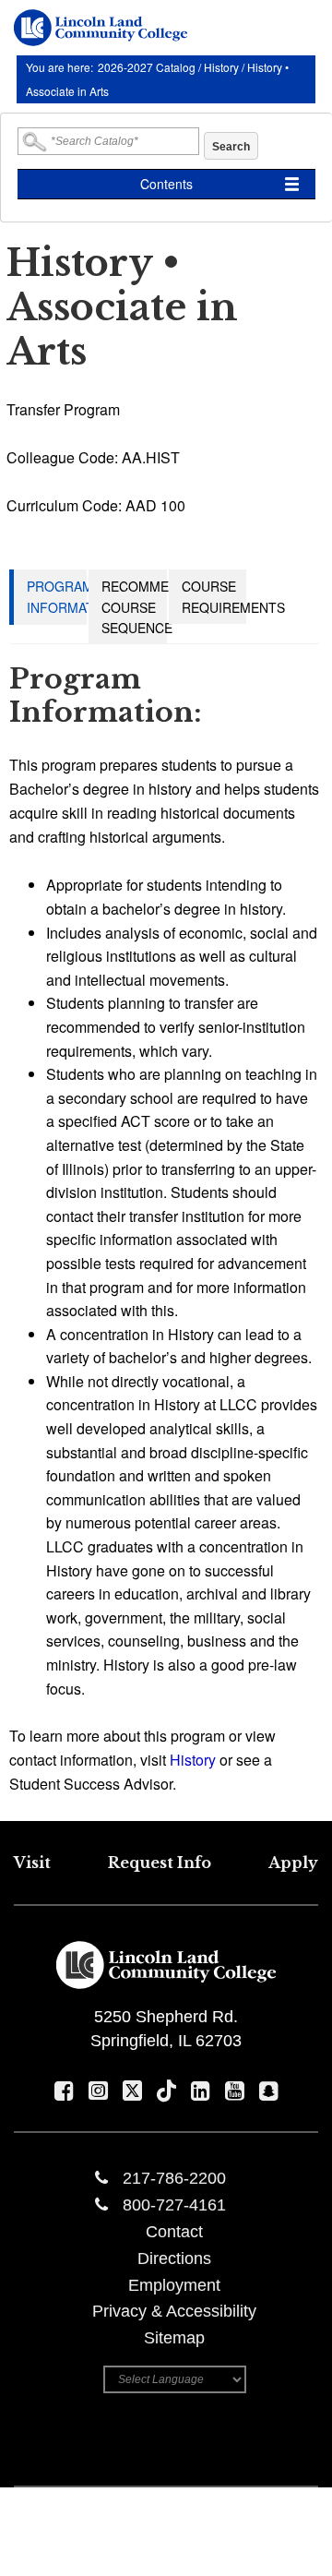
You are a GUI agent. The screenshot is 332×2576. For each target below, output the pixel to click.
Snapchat (269, 2091)
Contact (174, 2232)
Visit (32, 1863)
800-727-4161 (174, 2205)
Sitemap (174, 2338)
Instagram (98, 2090)
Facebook (64, 2091)
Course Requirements (233, 596)
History (221, 67)
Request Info (160, 1863)
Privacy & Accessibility (174, 2311)
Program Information (72, 596)
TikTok (166, 2090)
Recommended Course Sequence (153, 607)
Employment (174, 2285)
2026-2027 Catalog (148, 67)
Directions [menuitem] (174, 2258)
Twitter (132, 2090)
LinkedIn (201, 2091)
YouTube (235, 2091)
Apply (293, 1863)
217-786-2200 (174, 2178)
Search (231, 147)
